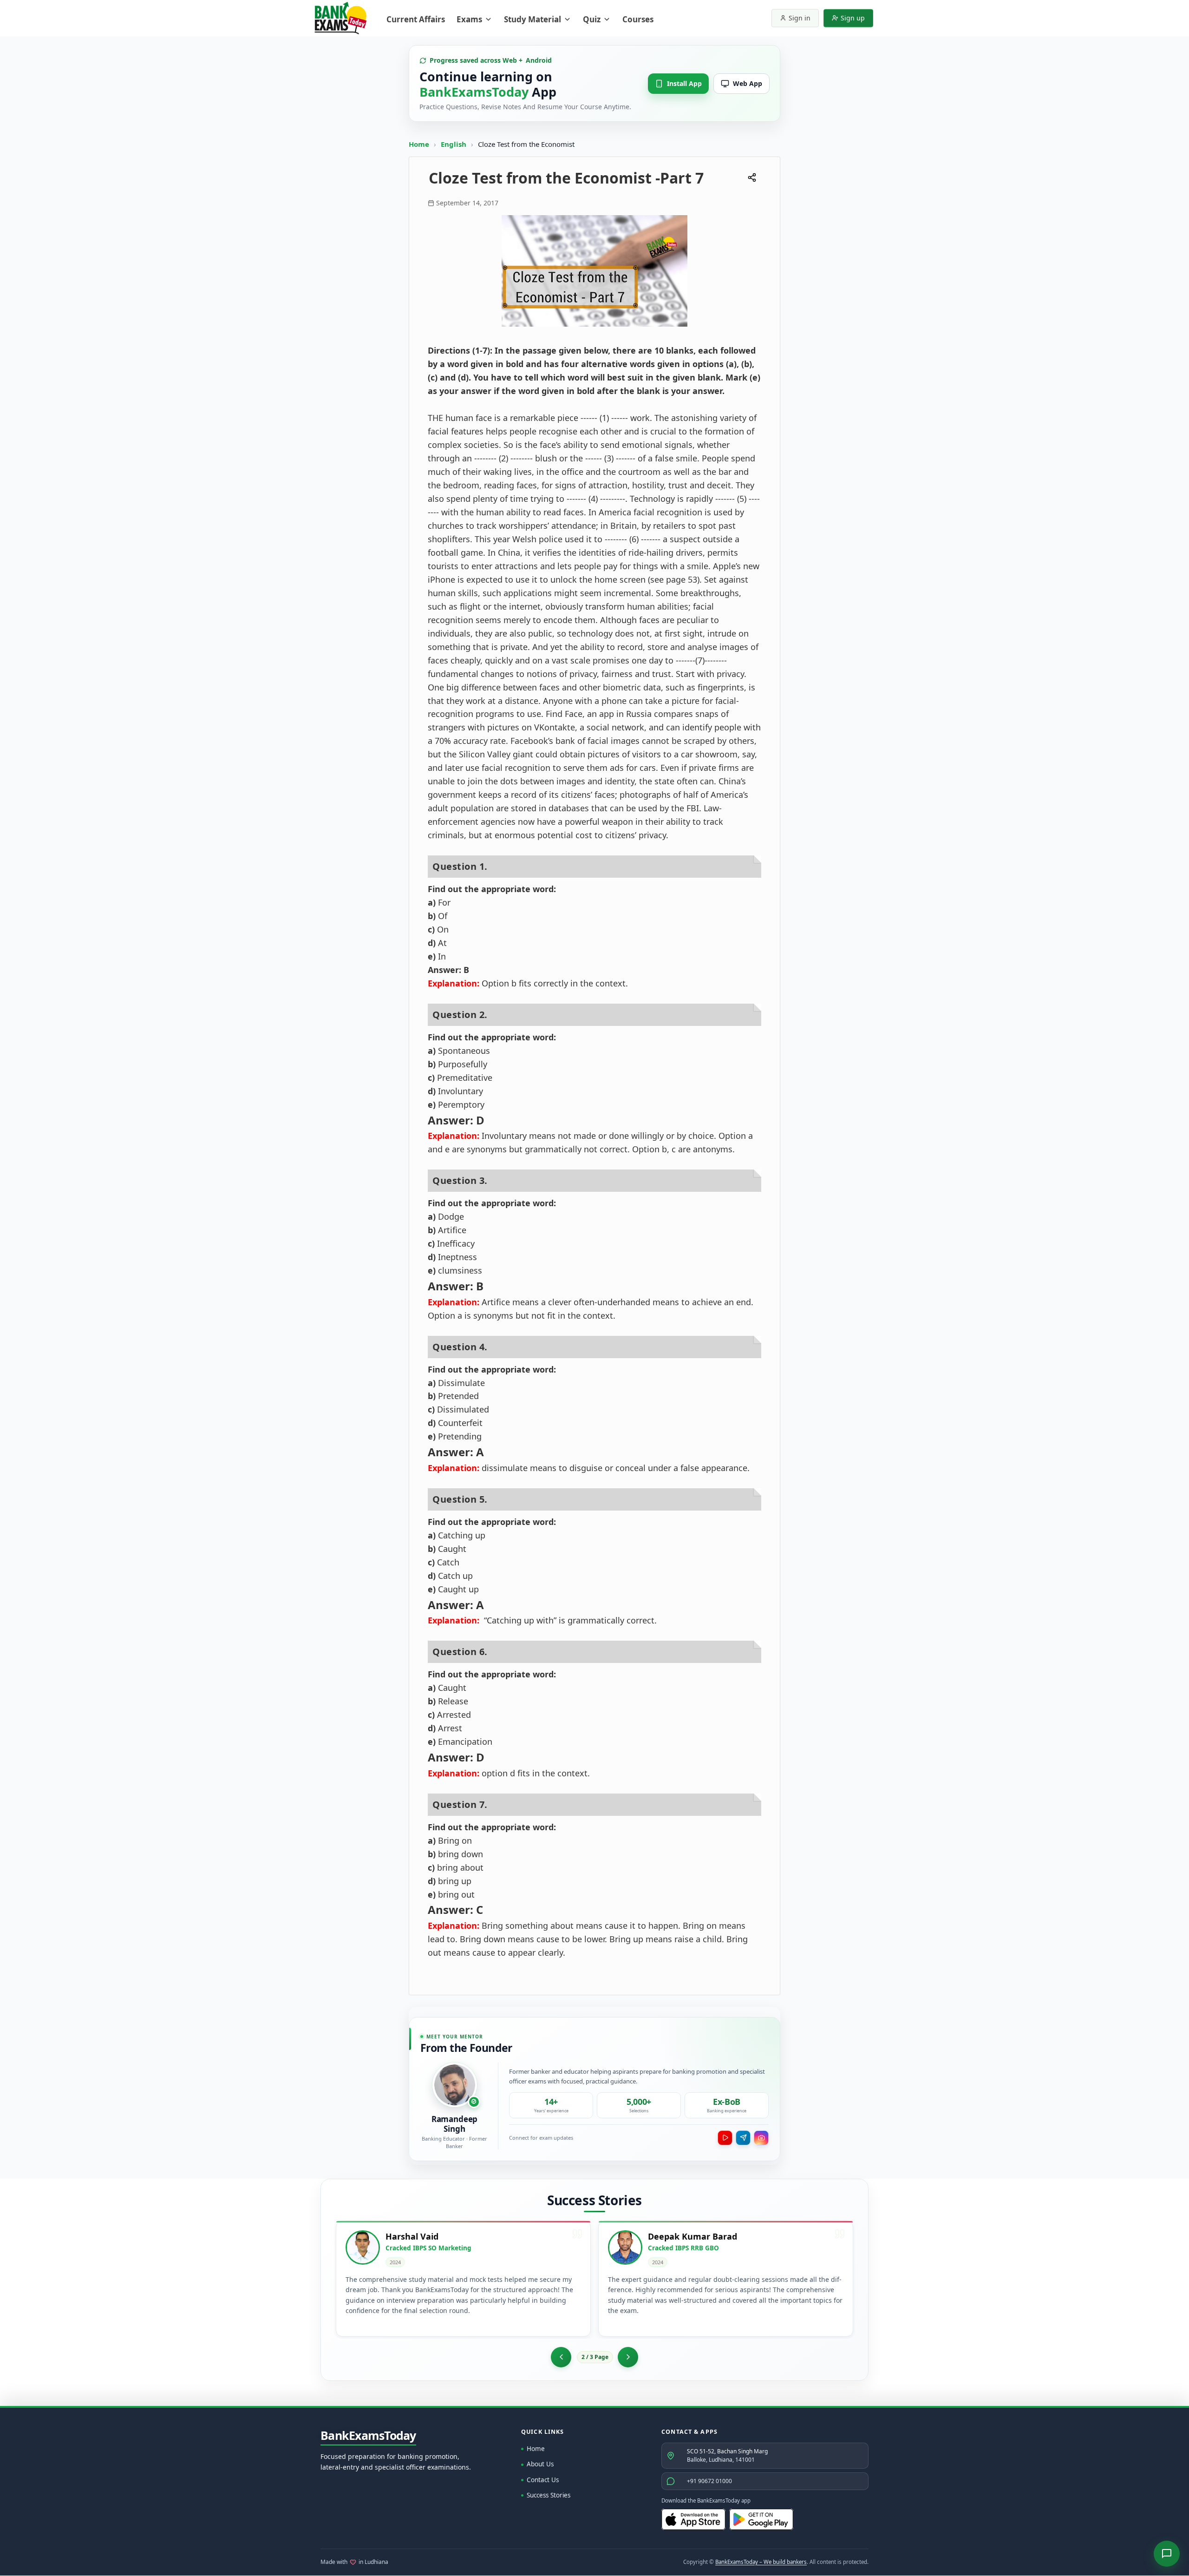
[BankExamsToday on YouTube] (725, 2138)
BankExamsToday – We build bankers (761, 2562)
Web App (748, 83)
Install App (684, 83)
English (454, 144)
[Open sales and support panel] (1167, 2554)
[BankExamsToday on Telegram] (743, 2138)
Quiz (592, 19)
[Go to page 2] (561, 2357)
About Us (540, 2464)
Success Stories (549, 2495)
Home (419, 144)
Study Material (532, 19)
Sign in (800, 18)
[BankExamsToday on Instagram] (761, 2138)
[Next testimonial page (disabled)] (628, 2357)
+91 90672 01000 (709, 2481)
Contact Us (543, 2480)
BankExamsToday (368, 2436)
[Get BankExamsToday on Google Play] (761, 2519)
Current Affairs (416, 19)
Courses (638, 19)
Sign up (853, 18)
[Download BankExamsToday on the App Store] (693, 2519)
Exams (469, 19)
